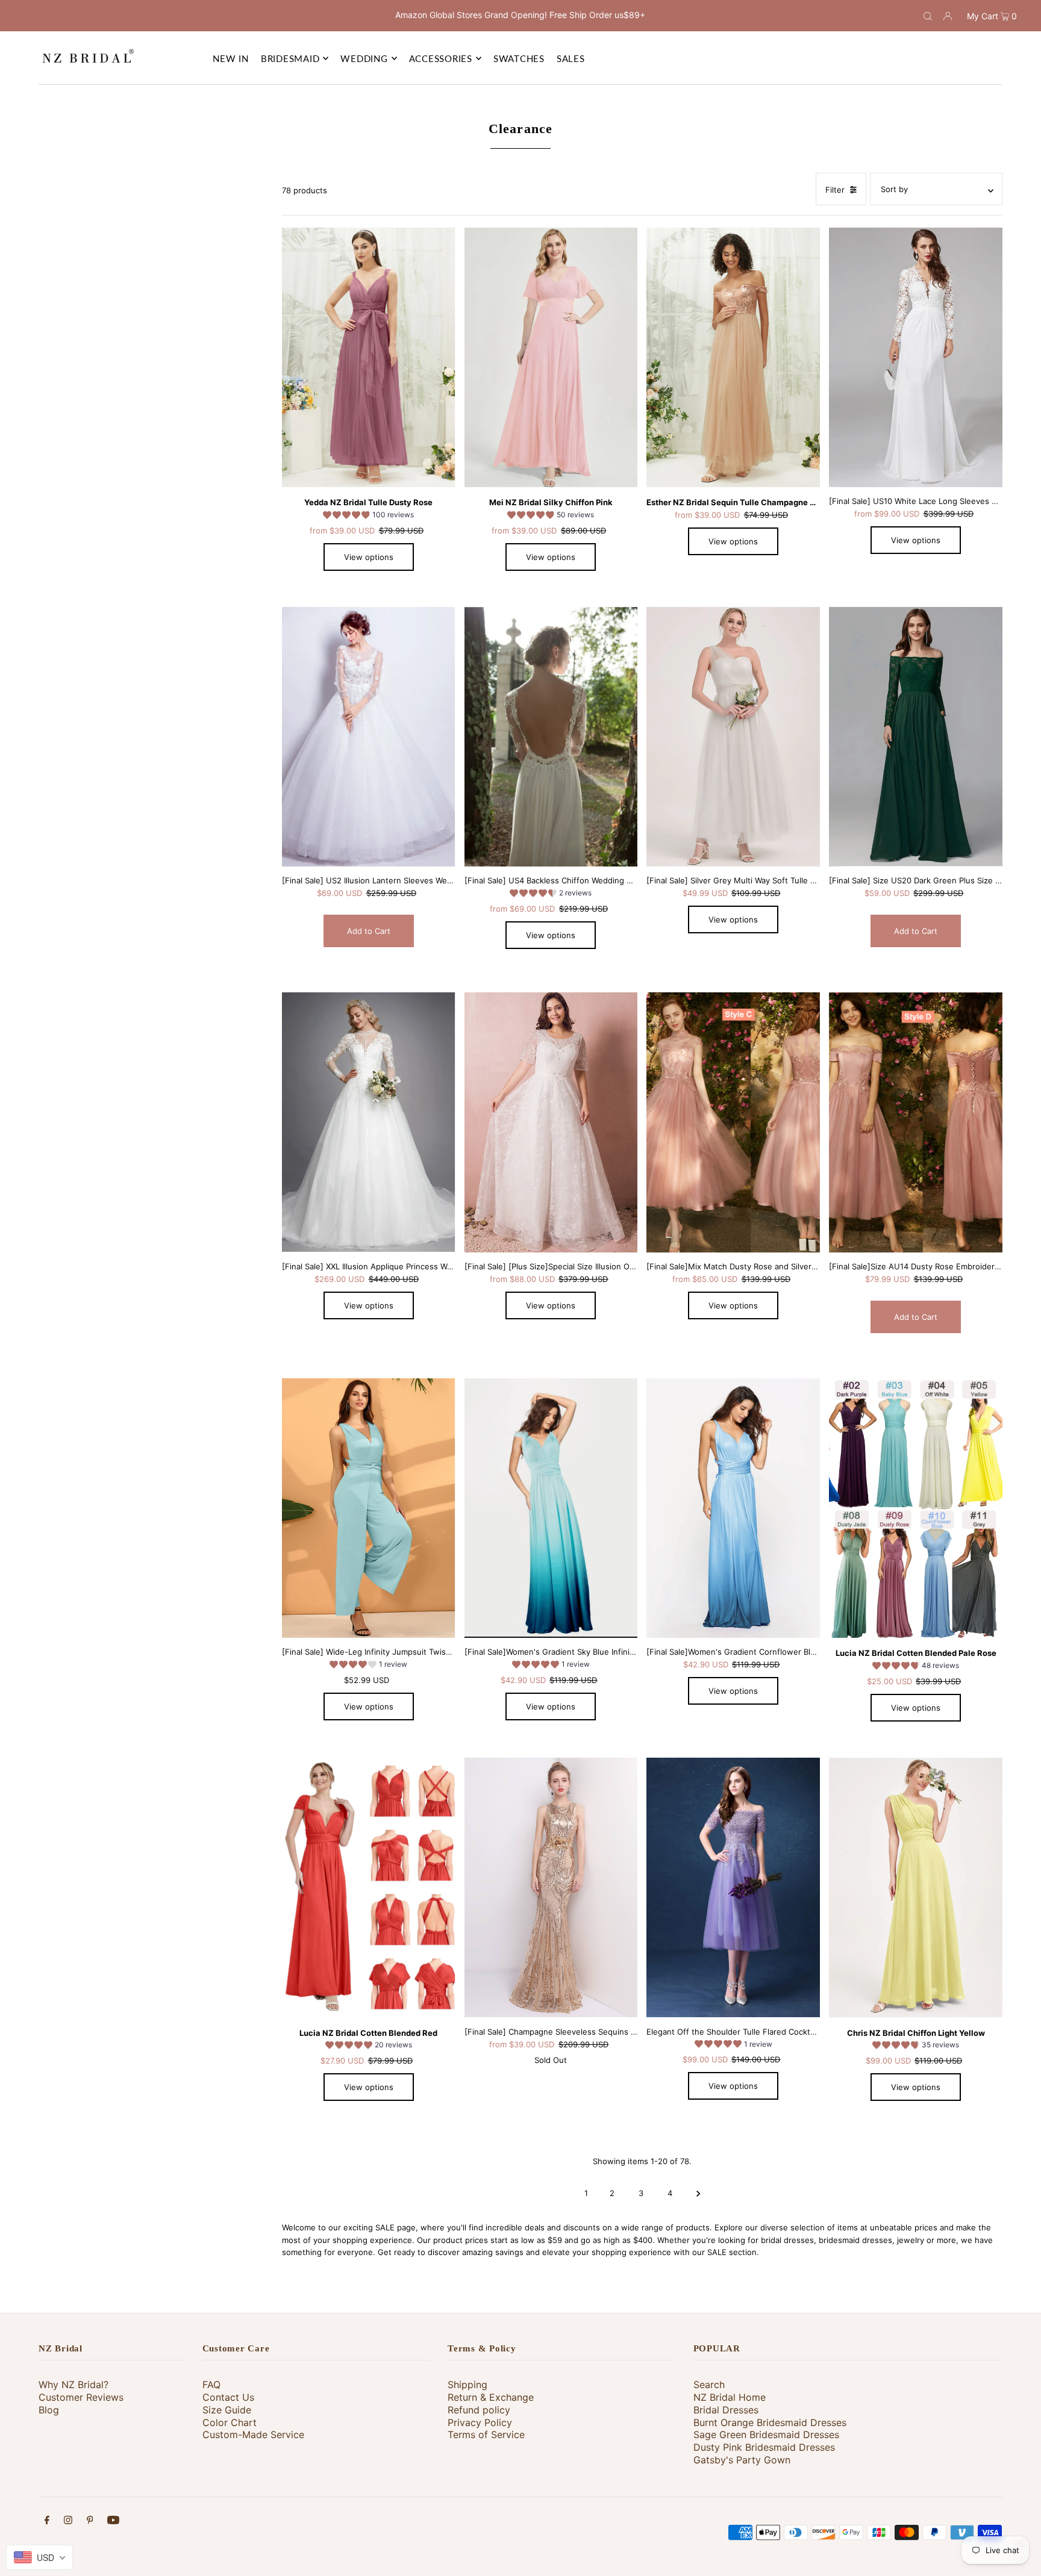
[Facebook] (47, 2522)
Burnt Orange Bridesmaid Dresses (770, 2422)
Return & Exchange (491, 2397)
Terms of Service (486, 2434)
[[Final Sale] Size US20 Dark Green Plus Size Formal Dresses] (916, 737)
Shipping (467, 2385)
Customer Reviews (81, 2397)
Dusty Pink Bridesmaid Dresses (764, 2447)
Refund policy (479, 2410)
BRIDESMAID (290, 58)
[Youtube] (113, 2522)
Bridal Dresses (726, 2410)
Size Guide (227, 2410)
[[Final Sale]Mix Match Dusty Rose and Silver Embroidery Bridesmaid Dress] (733, 1122)
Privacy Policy (480, 2422)
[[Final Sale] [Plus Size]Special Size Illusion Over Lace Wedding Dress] (551, 1122)
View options (369, 557)
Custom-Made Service (253, 2434)
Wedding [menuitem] (364, 58)
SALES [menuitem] (571, 58)
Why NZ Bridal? (73, 2385)
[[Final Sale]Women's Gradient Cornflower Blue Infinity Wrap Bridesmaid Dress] (733, 1508)
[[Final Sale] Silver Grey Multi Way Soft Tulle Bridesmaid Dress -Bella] (733, 737)
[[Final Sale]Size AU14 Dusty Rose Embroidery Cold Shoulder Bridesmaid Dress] (916, 1122)
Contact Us (228, 2397)
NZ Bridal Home (730, 2397)
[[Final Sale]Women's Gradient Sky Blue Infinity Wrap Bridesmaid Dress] (551, 1508)
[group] (368, 517)
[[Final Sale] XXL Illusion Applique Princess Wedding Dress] (369, 1122)
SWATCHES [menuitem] (519, 58)
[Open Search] (928, 16)
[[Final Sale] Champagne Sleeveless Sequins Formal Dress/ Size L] (551, 1888)
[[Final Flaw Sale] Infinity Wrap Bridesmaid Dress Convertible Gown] (916, 1508)
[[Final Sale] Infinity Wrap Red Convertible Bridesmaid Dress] (369, 1888)
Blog (49, 2410)
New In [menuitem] (231, 58)
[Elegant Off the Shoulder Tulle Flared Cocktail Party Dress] (733, 1888)
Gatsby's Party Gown (742, 2460)
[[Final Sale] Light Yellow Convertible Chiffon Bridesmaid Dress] (916, 1888)
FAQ (211, 2385)
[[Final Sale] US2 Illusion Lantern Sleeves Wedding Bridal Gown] (369, 737)
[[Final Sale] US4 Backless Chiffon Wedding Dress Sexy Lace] (551, 737)
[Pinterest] (90, 2522)
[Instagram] (68, 2522)
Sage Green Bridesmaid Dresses (766, 2434)
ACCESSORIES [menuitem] (441, 58)
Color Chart (230, 2422)
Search (709, 2385)
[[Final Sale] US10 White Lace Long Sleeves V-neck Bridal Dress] (916, 358)
